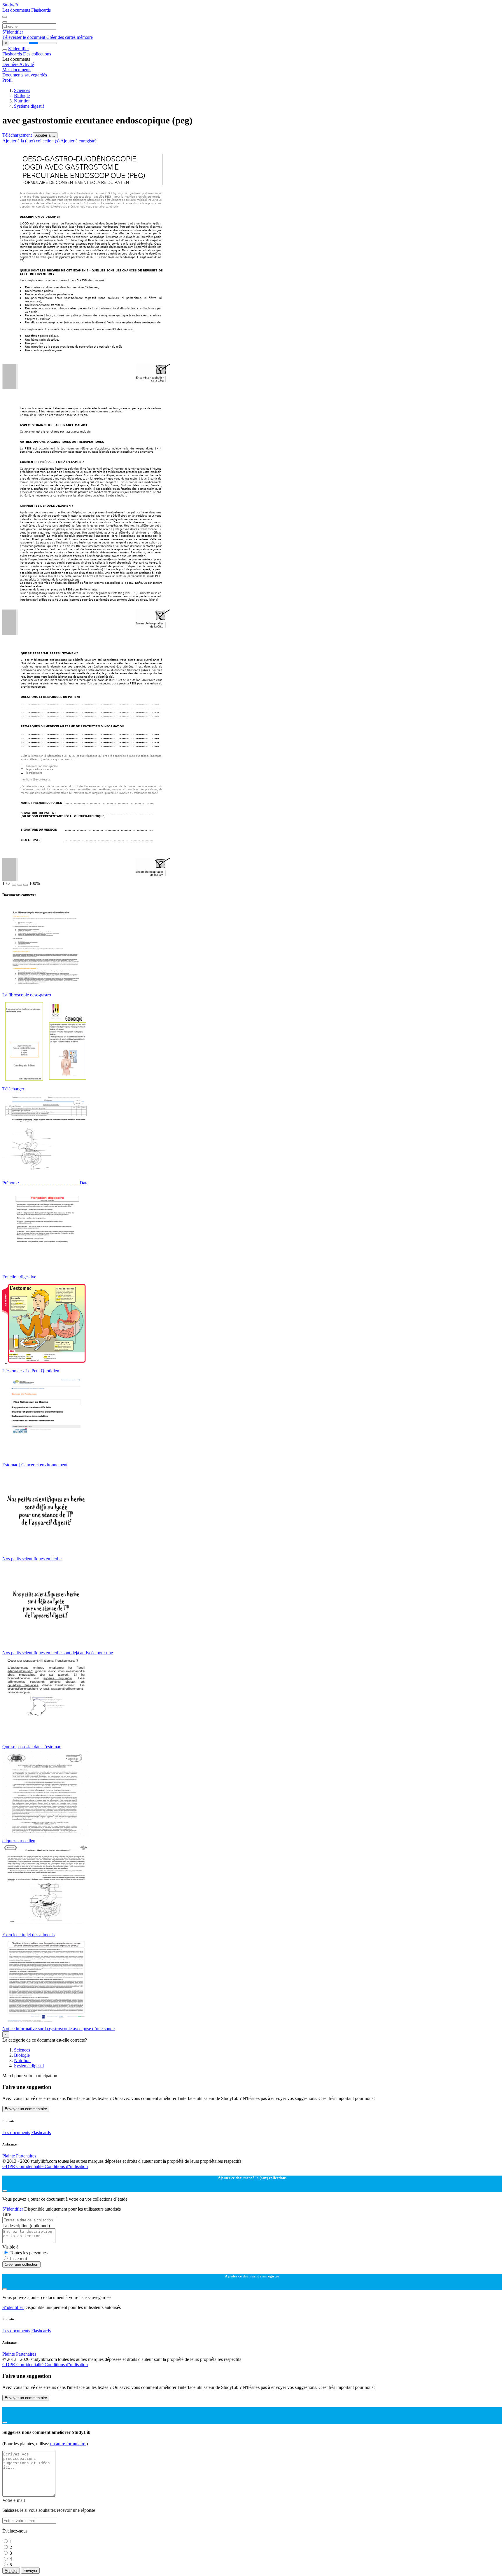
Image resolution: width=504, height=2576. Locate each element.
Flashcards (41, 10)
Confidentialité (30, 2166)
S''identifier (13, 32)
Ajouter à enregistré (78, 141)
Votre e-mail (14, 2500)
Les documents (17, 10)
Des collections (37, 54)
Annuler (11, 2571)
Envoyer (30, 2571)
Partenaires (26, 2156)
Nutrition (22, 101)
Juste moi (18, 2259)
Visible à (10, 2247)
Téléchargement (18, 135)
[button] (14, 885)
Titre (7, 2214)
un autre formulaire (68, 2444)
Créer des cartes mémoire (70, 37)
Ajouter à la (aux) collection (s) (31, 141)
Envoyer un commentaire (26, 2109)
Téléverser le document (24, 37)
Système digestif (29, 106)
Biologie (22, 96)
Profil (7, 80)
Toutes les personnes (29, 2253)
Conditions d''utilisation (66, 2166)
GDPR (9, 2166)
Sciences (22, 90)
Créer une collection (21, 2264)
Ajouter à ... (45, 135)
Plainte (9, 2156)
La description (26, 2226)
